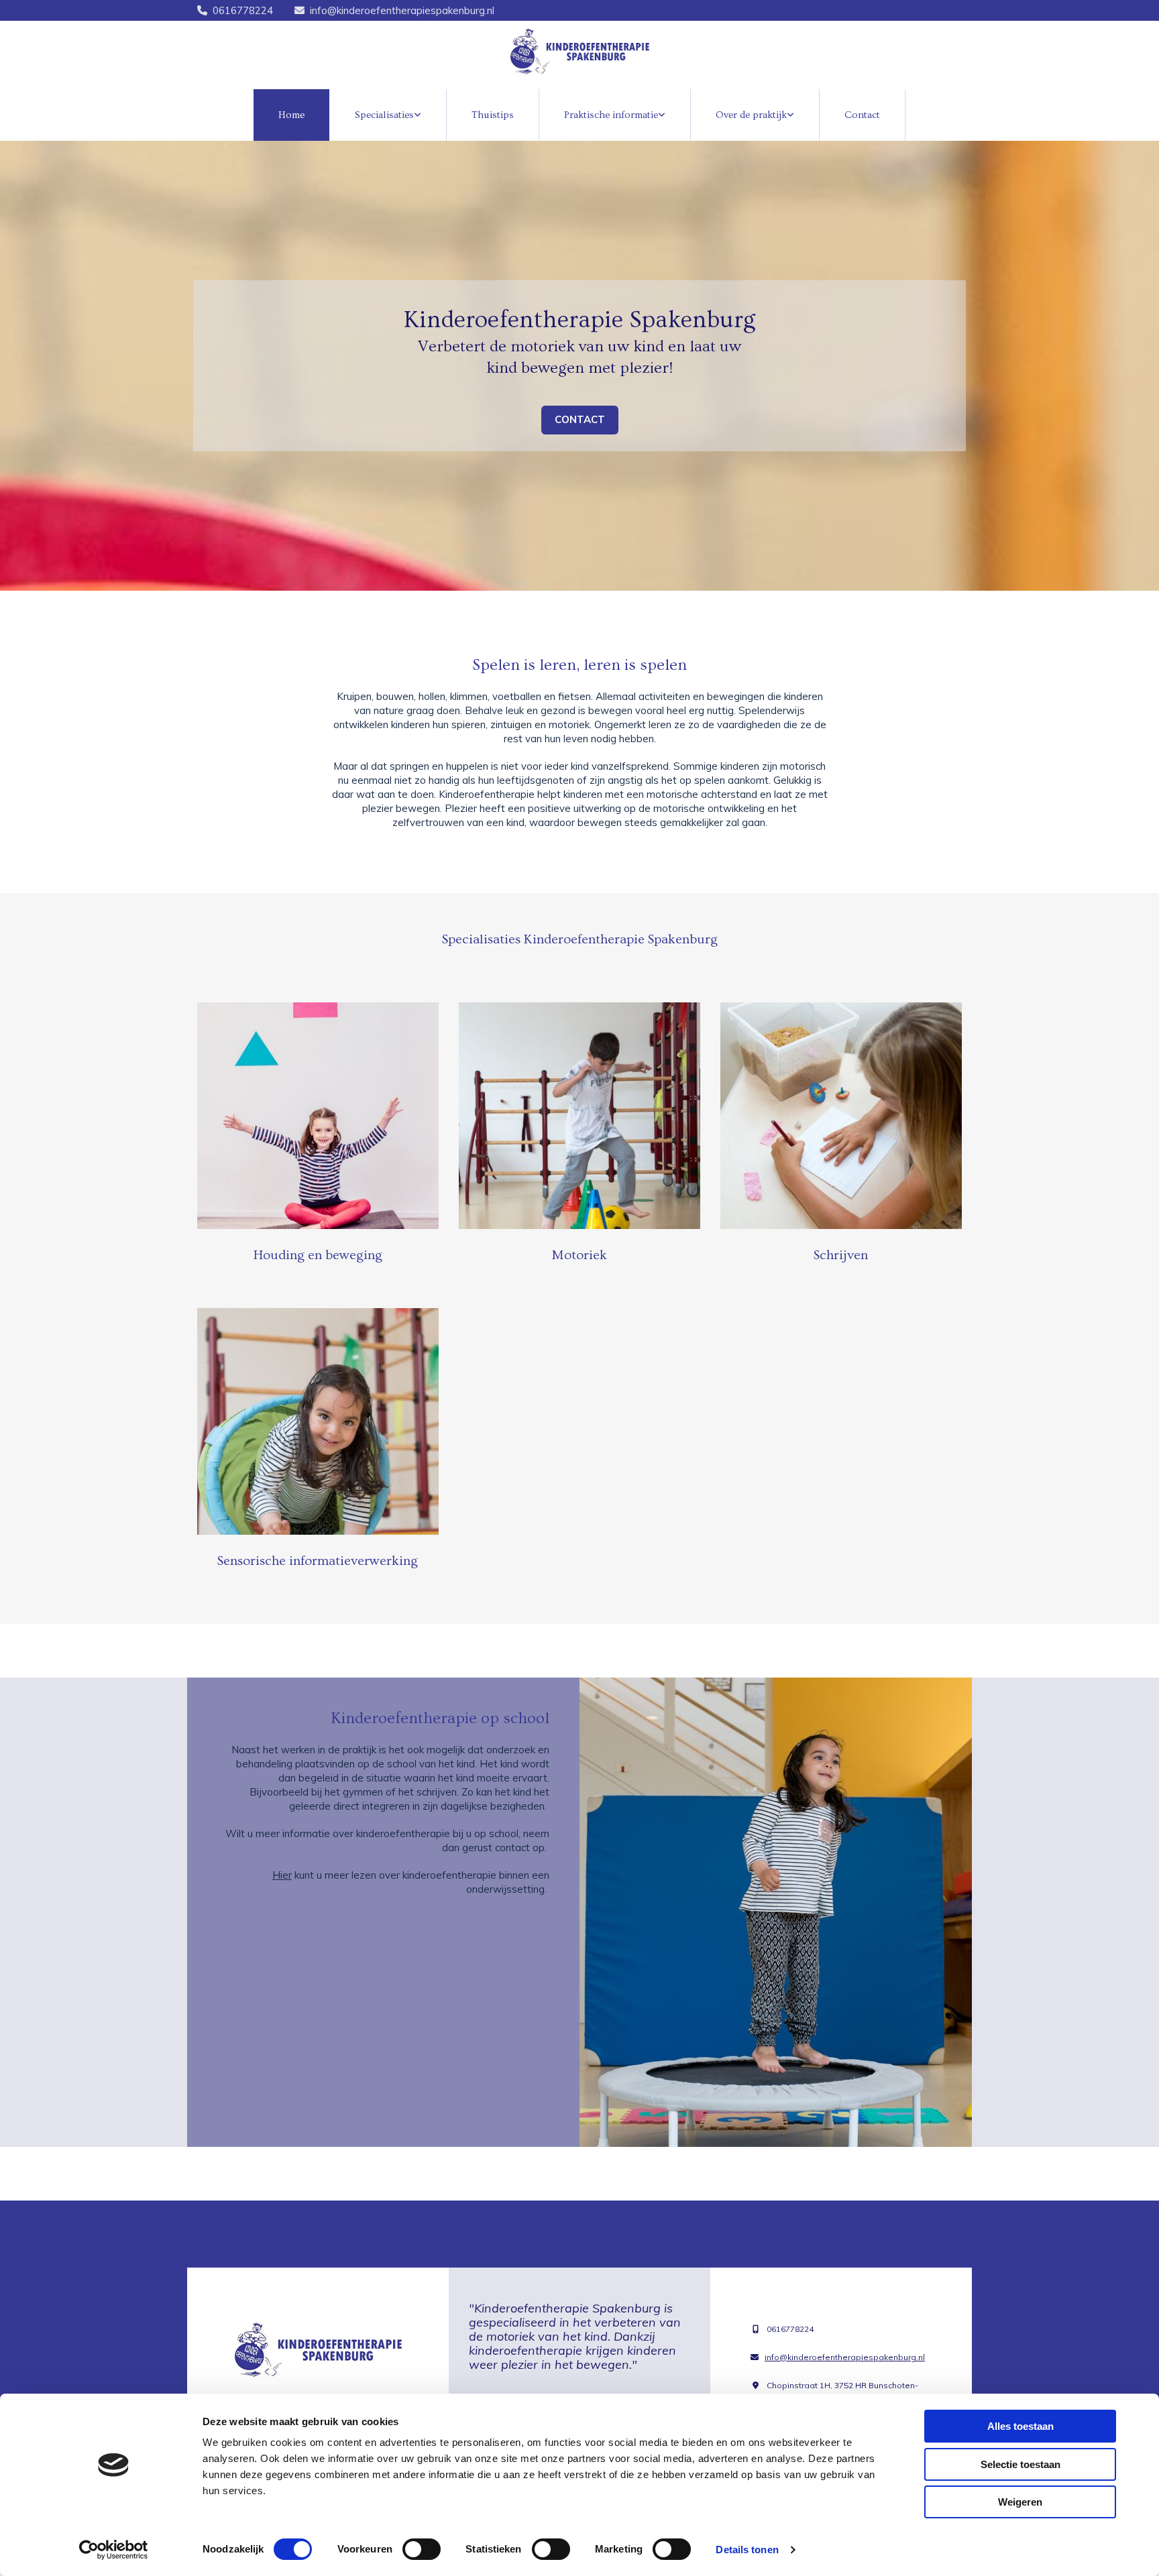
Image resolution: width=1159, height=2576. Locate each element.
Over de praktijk (751, 115)
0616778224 (243, 10)
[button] (580, 420)
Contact (862, 115)
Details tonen (747, 2550)
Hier (282, 1875)
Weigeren (1020, 2502)
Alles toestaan (1020, 2426)
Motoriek (579, 1255)
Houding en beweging (318, 1255)
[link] (388, 115)
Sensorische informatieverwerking (318, 1561)
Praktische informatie (611, 115)
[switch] (422, 2549)
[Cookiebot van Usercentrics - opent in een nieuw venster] (114, 2550)
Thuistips (493, 115)
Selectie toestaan (1020, 2464)
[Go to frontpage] (579, 52)
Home (291, 115)
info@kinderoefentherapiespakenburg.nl (402, 10)
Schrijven (841, 1255)
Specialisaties (384, 115)
